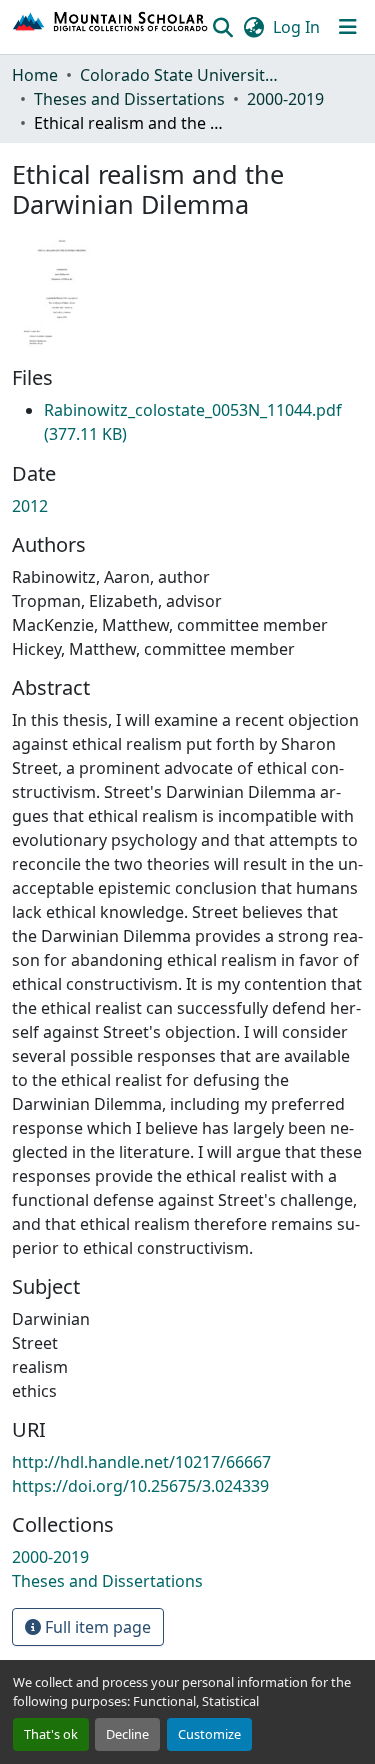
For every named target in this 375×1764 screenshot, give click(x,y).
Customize (209, 1734)
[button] (111, 27)
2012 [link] (30, 506)
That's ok (51, 1734)
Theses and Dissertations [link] (129, 99)
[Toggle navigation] (348, 27)
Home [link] (35, 75)
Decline (127, 1734)
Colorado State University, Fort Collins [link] (180, 75)
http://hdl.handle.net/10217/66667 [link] (141, 1462)
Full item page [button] (96, 1627)
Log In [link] (296, 27)
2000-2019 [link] (285, 99)
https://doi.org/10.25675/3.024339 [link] (140, 1486)
